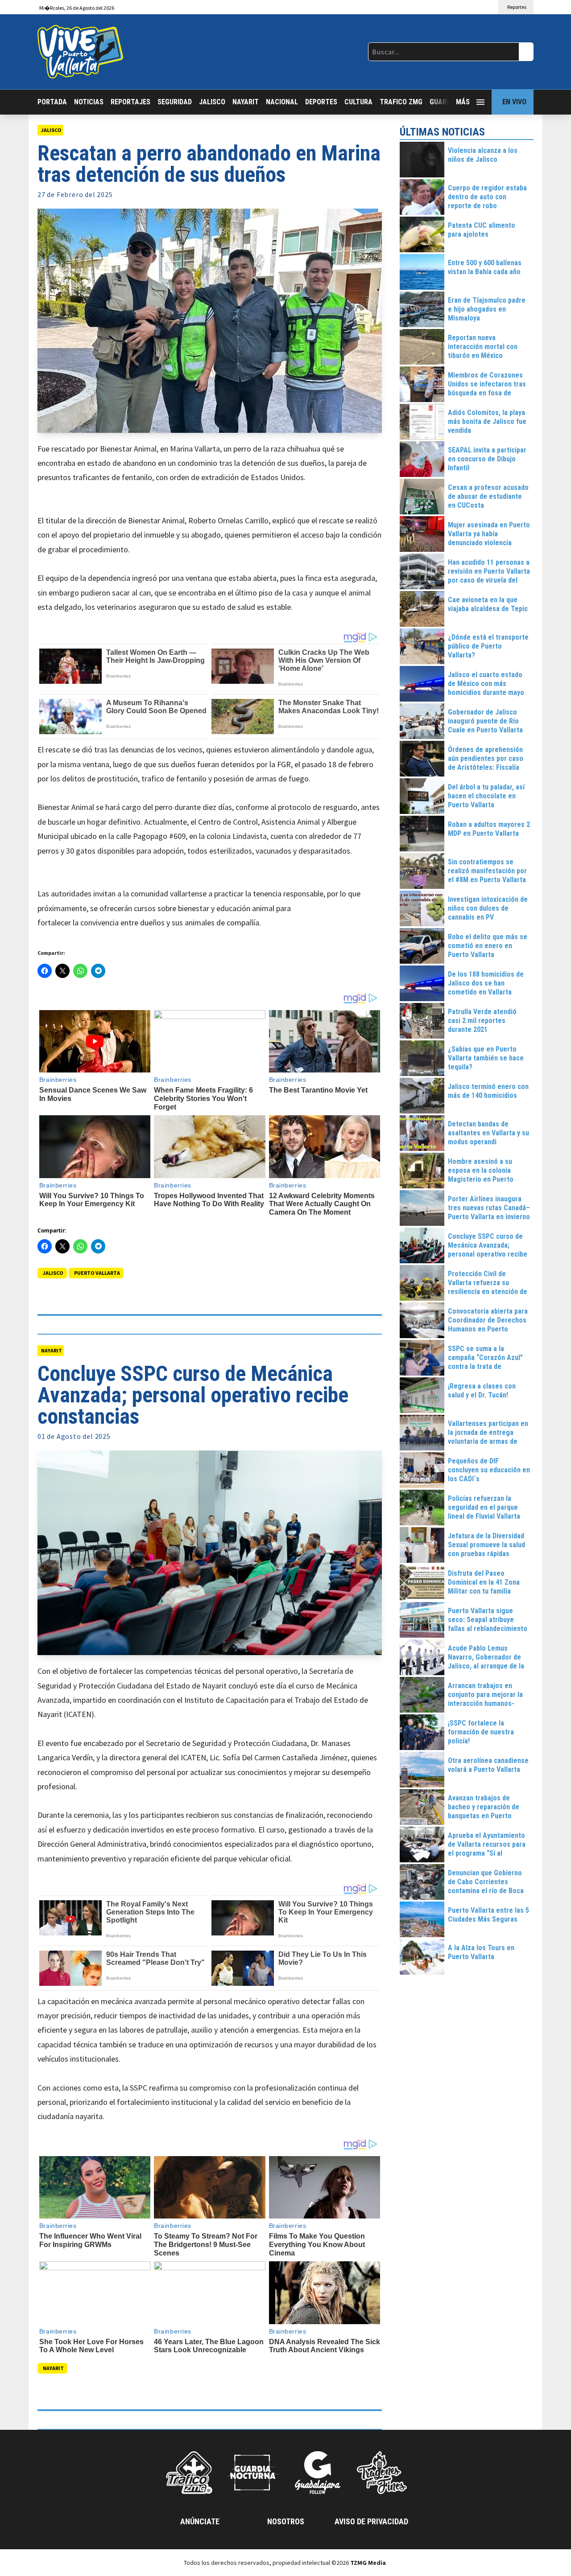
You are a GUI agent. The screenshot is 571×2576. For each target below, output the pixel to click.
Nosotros (286, 2521)
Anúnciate (200, 2521)
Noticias (89, 102)
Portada (52, 102)
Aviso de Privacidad (371, 2521)
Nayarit (246, 102)
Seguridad (175, 102)
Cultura (358, 102)
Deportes (321, 102)
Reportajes (130, 102)
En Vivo (514, 102)
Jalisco (212, 102)
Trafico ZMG (401, 102)
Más (463, 102)
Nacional (282, 102)
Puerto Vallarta (97, 1273)
